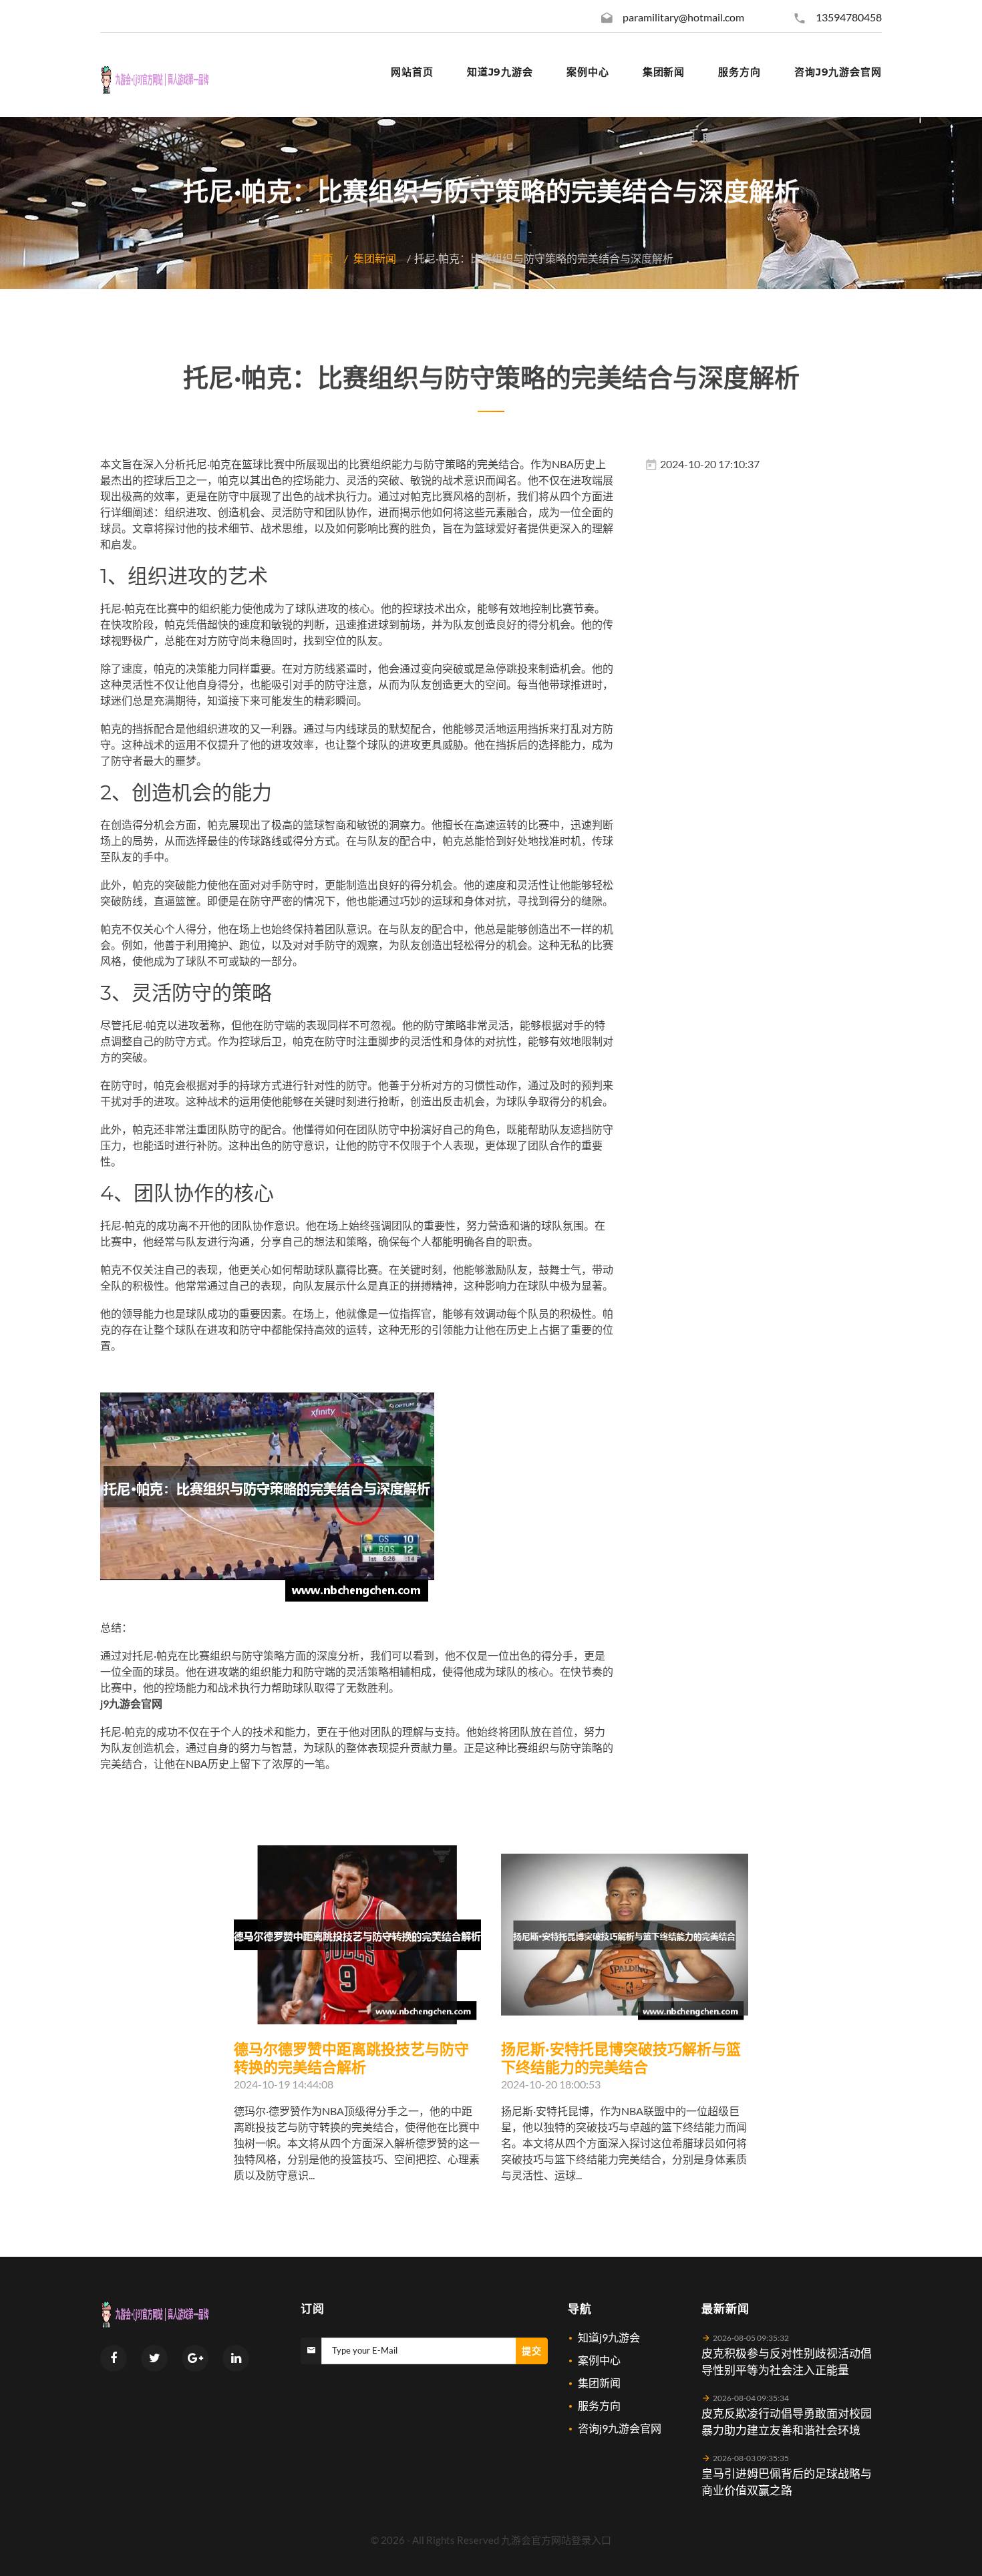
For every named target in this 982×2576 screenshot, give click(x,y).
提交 (532, 2351)
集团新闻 (375, 258)
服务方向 (599, 2405)
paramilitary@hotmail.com (683, 17)
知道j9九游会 (609, 2337)
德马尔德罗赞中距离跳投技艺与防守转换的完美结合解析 (351, 2058)
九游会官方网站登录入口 (556, 2540)
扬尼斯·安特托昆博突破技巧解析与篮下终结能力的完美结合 (621, 2058)
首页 (323, 258)
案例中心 (599, 2360)
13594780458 (849, 17)
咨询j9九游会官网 (620, 2428)
